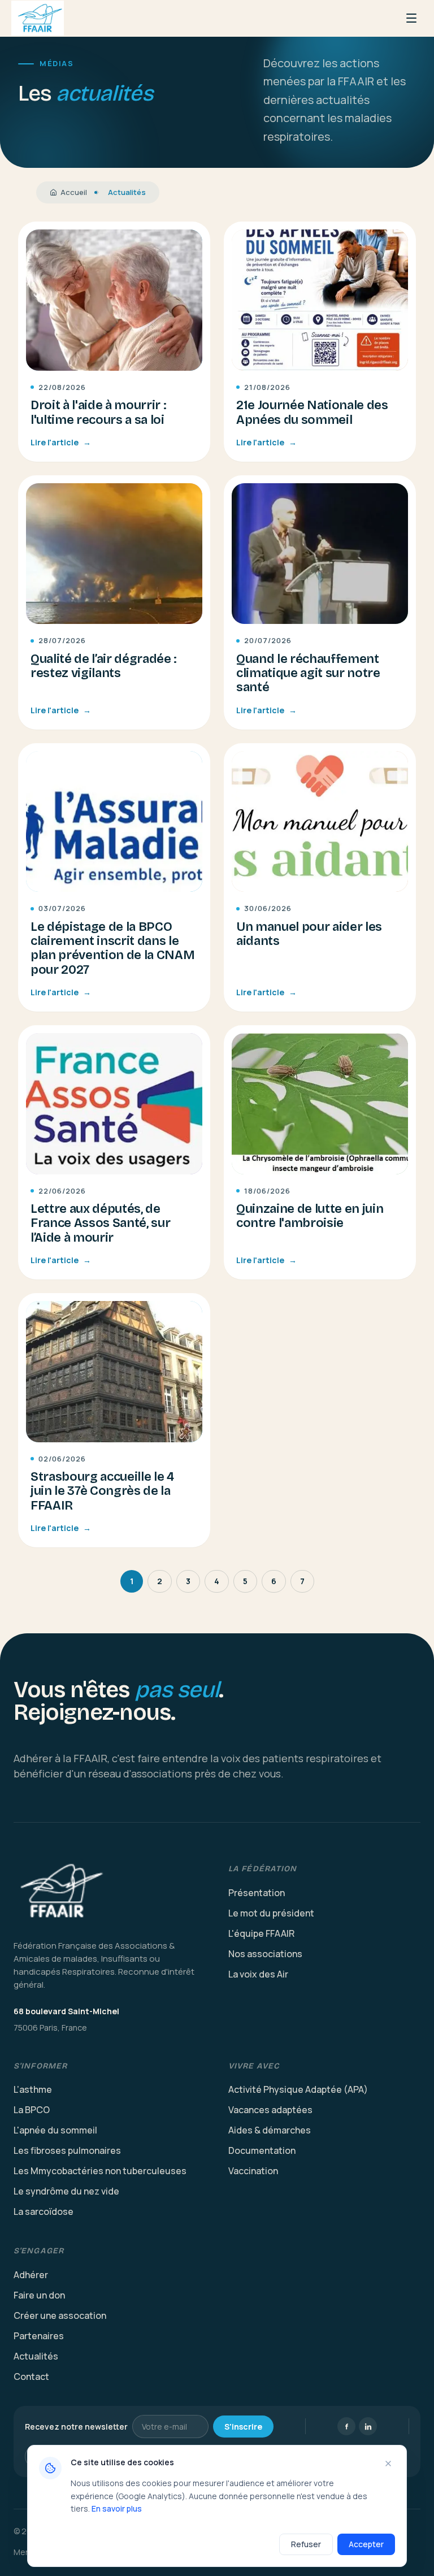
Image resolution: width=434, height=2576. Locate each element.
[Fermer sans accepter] (388, 2464)
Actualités (36, 2356)
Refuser (306, 2544)
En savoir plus (117, 2508)
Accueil (74, 192)
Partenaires (39, 2336)
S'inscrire (243, 2427)
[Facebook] (346, 2426)
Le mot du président (271, 1913)
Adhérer (31, 2275)
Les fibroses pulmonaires (67, 2150)
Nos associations (265, 1954)
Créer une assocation (60, 2315)
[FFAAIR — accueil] (110, 1892)
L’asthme (33, 2089)
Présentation (257, 1893)
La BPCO (32, 2110)
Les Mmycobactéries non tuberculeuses (100, 2171)
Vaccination (253, 2171)
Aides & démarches (270, 2130)
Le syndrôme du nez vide (66, 2191)
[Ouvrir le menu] (411, 18)
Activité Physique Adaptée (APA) (298, 2089)
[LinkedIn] (368, 2426)
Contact (31, 2376)
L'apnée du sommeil (55, 2130)
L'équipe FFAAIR (261, 1933)
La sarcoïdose (44, 2211)
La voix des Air (258, 1974)
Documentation (262, 2150)
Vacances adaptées (270, 2110)
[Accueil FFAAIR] (38, 18)
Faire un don (39, 2295)
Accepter (366, 2544)
